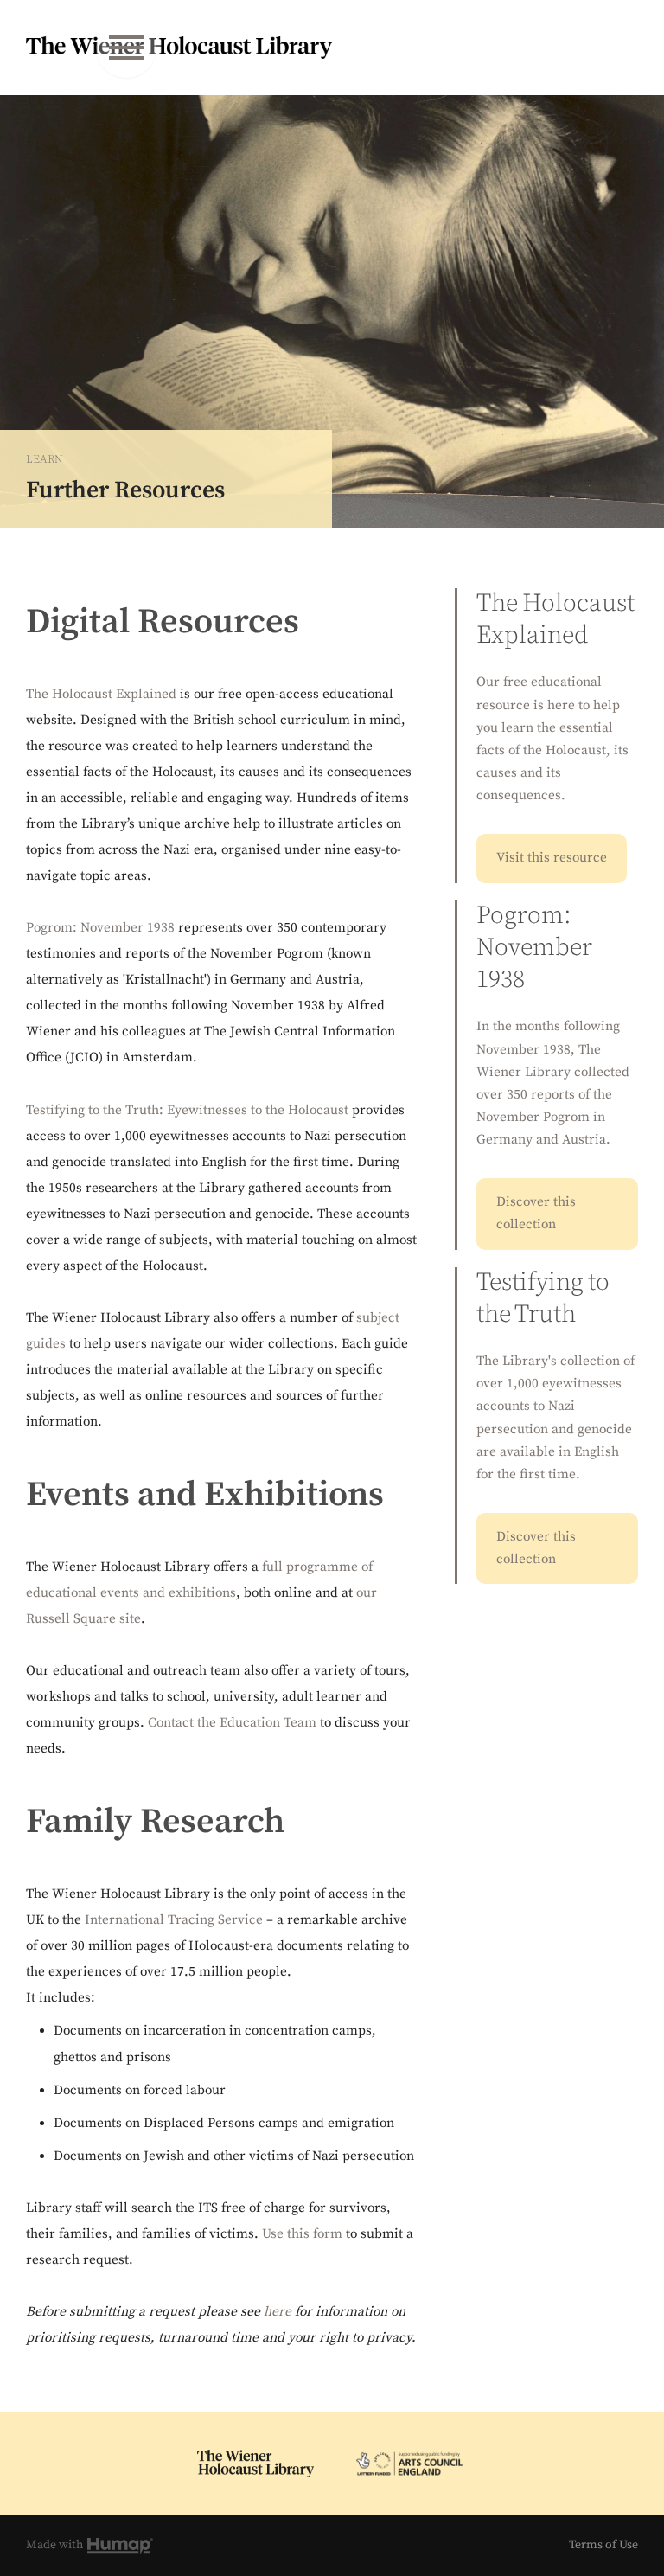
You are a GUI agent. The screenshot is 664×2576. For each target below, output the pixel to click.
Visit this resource (552, 858)
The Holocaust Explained (101, 694)
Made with (56, 2545)
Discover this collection (536, 1213)
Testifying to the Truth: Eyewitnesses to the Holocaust (187, 1110)
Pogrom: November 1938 (100, 928)
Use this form (302, 2234)
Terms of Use (603, 2545)
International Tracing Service (174, 1920)
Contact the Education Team (232, 1723)
